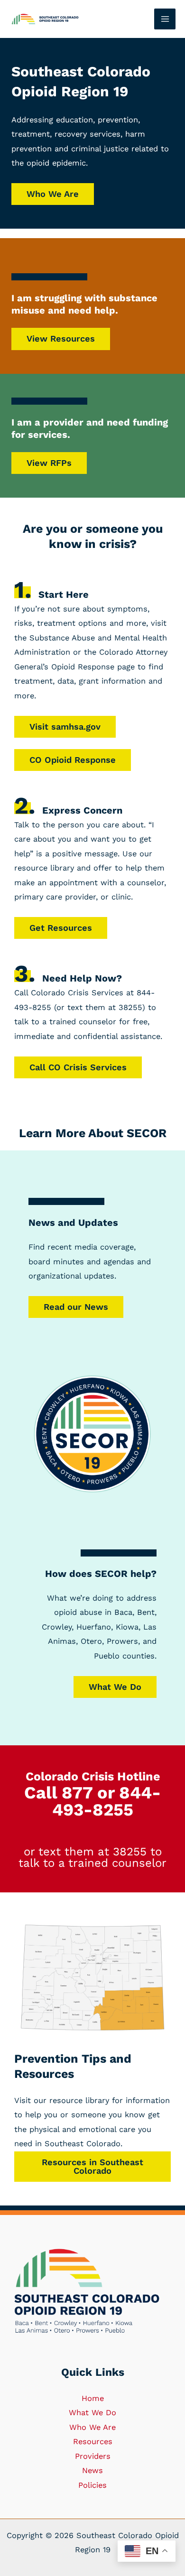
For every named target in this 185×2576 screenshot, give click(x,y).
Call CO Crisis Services (78, 1067)
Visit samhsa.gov (65, 727)
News (92, 2470)
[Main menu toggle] (165, 19)
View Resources (61, 338)
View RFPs (49, 463)
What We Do (115, 1687)
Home (93, 2398)
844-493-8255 (107, 1801)
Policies (92, 2485)
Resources (93, 2442)
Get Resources (61, 928)
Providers (93, 2456)
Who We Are (53, 194)
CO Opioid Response (73, 760)
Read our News (76, 1307)
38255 (130, 1852)
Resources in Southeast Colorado (92, 2166)
